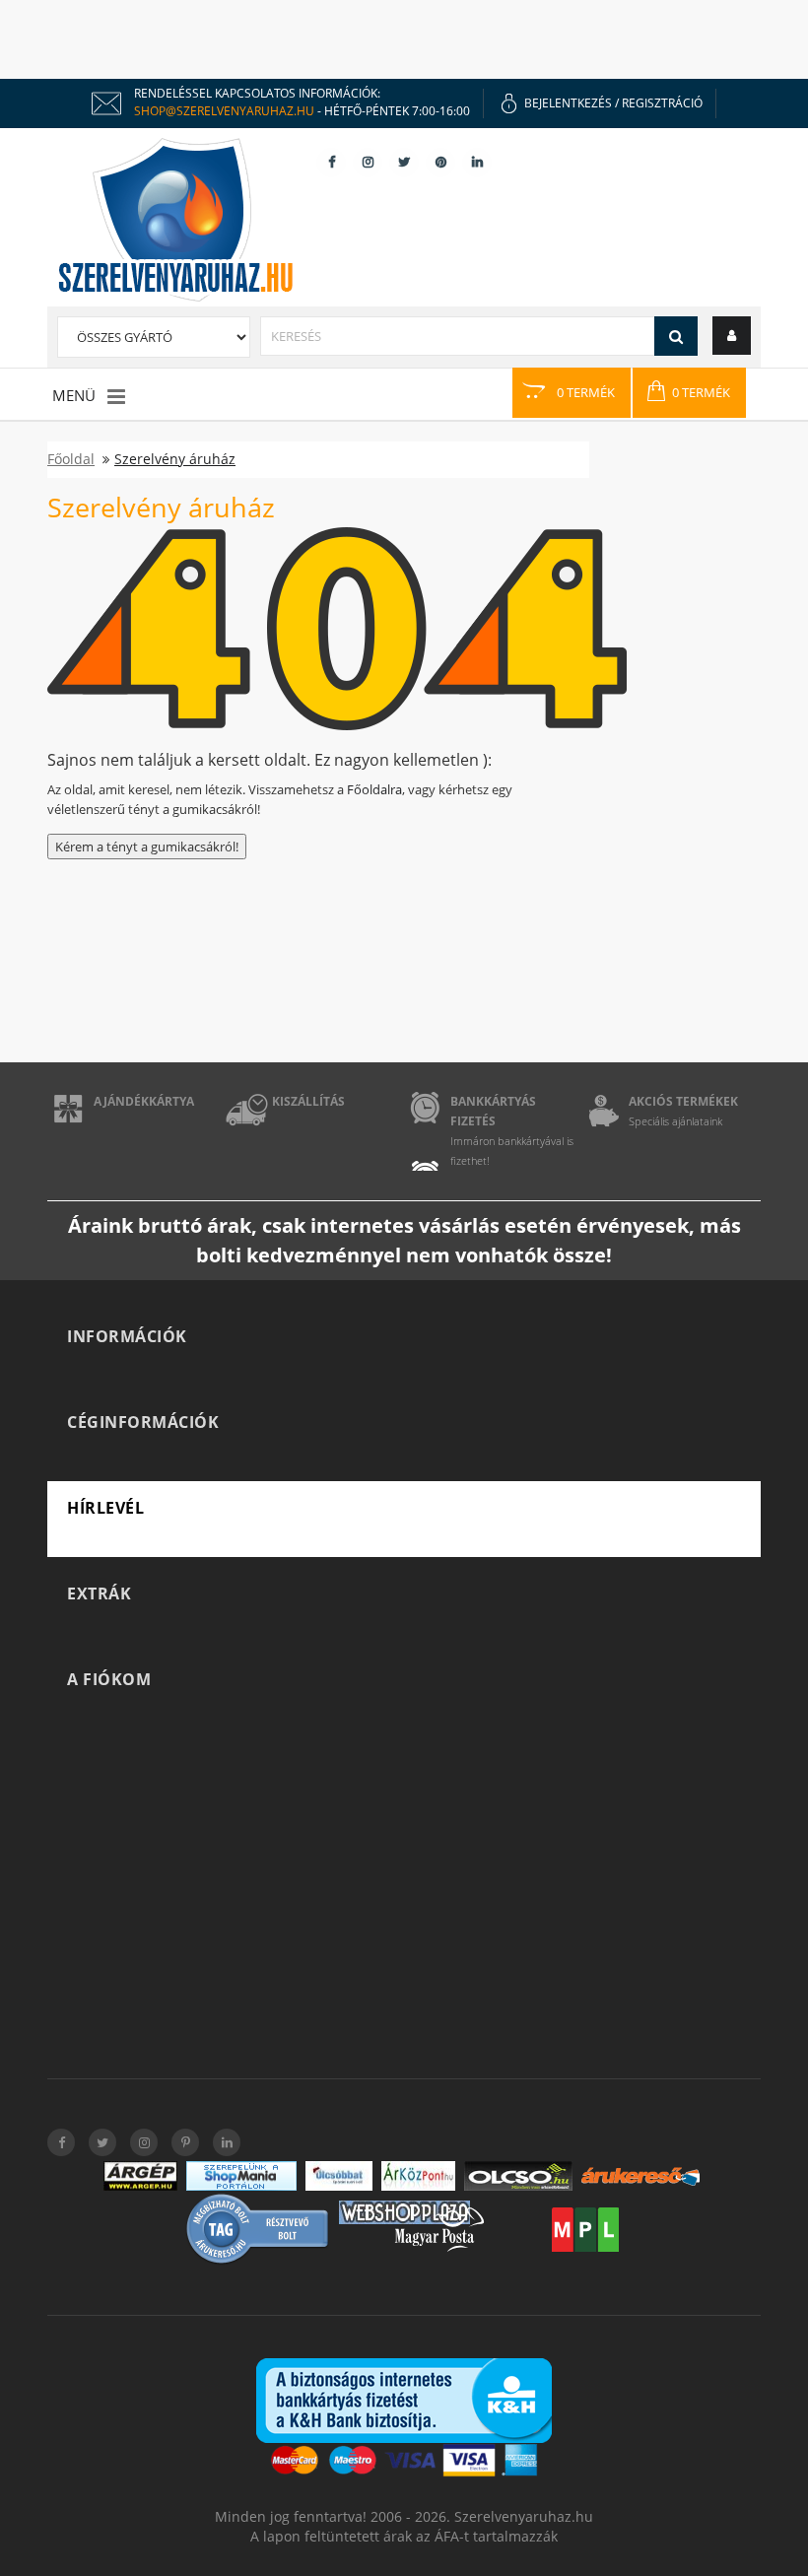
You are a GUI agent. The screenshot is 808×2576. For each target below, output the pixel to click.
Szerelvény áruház (175, 459)
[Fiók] (732, 335)
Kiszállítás (308, 1101)
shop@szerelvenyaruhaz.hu (224, 111)
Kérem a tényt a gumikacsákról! (147, 847)
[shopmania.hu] (241, 2176)
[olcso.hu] (518, 2176)
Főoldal (71, 459)
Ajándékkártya (144, 1101)
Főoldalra (374, 789)
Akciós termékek (683, 1101)
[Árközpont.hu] (418, 2176)
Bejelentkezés (568, 103)
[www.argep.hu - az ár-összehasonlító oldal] (140, 2176)
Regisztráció (662, 103)
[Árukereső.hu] (640, 2176)
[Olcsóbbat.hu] (339, 2176)
